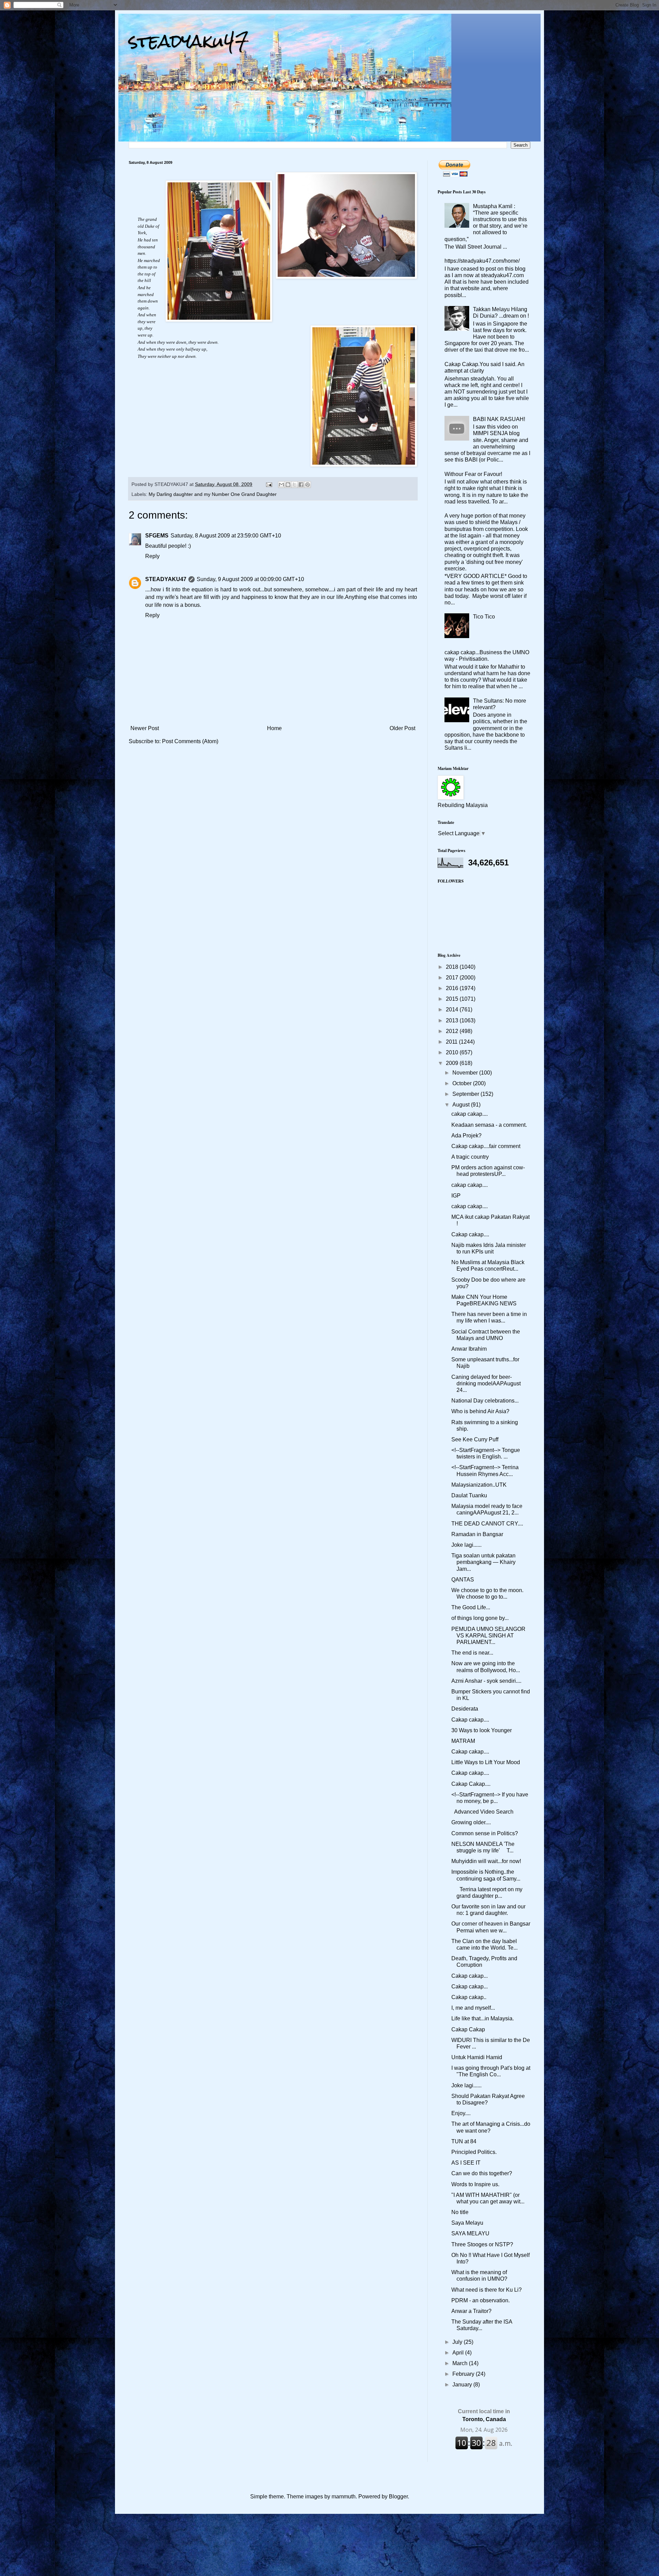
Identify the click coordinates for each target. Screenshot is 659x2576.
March (461, 2363)
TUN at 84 (464, 2141)
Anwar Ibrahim (469, 1349)
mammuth (344, 2496)
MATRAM (463, 1741)
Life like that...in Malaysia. (483, 2018)
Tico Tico (484, 617)
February (464, 2374)
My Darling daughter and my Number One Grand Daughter (213, 494)
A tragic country (470, 1157)
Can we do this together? (482, 2173)
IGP (456, 1196)
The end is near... (472, 1653)
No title (460, 2212)
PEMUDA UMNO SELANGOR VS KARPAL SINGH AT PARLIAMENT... (488, 1636)
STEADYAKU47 (166, 579)
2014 (453, 1009)
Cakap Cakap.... (471, 1784)
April (459, 2353)
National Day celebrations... (485, 1401)
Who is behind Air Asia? (480, 1411)
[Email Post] (269, 484)
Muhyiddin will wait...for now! (486, 1861)
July (458, 2342)
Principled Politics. (474, 2152)
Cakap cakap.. (469, 1997)
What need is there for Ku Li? (487, 2290)
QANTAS (463, 1580)
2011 (452, 1042)
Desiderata (465, 1709)
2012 (453, 1031)
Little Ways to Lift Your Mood (486, 1762)
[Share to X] (294, 485)
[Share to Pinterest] (308, 485)
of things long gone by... (480, 1618)
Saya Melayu (467, 2223)
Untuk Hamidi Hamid (477, 2057)
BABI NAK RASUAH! (499, 419)
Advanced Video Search (482, 1812)
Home (274, 728)
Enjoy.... (461, 2113)
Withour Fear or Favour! (473, 474)
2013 (453, 1020)
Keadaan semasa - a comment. (489, 1125)
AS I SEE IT (466, 2163)
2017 (453, 978)
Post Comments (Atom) (190, 741)
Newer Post (145, 728)
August (462, 1105)
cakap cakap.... (470, 1114)
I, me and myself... (473, 2008)
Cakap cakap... (470, 1976)
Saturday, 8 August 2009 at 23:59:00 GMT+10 (226, 536)
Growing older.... (471, 1822)
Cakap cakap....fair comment (486, 1146)
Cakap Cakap (468, 2029)
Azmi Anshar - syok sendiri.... (486, 1681)
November (466, 1073)
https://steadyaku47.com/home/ (482, 261)
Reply (152, 556)
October (463, 1083)
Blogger (398, 2496)
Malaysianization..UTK (479, 1485)
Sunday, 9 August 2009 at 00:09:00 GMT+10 (250, 579)
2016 (453, 988)
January (463, 2385)
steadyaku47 (189, 41)
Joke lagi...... (466, 1545)
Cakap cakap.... (470, 1234)
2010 (453, 1052)
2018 (453, 967)
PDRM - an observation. (481, 2300)
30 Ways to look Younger (482, 1730)
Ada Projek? (466, 1136)
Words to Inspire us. (475, 2184)
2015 (453, 999)
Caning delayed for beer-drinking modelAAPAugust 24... (486, 1383)
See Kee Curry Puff (475, 1439)
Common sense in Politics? (485, 1833)
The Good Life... (471, 1607)
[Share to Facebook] (301, 485)
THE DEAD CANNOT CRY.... (487, 1524)
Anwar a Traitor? (471, 2311)
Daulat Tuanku (469, 1495)
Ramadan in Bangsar (477, 1534)
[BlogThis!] (288, 485)
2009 (453, 1063)
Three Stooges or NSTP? (482, 2244)
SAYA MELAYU (470, 2233)
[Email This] (281, 485)
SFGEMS (157, 536)
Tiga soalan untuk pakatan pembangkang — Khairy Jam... (483, 1562)
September (466, 1094)
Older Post (402, 728)
